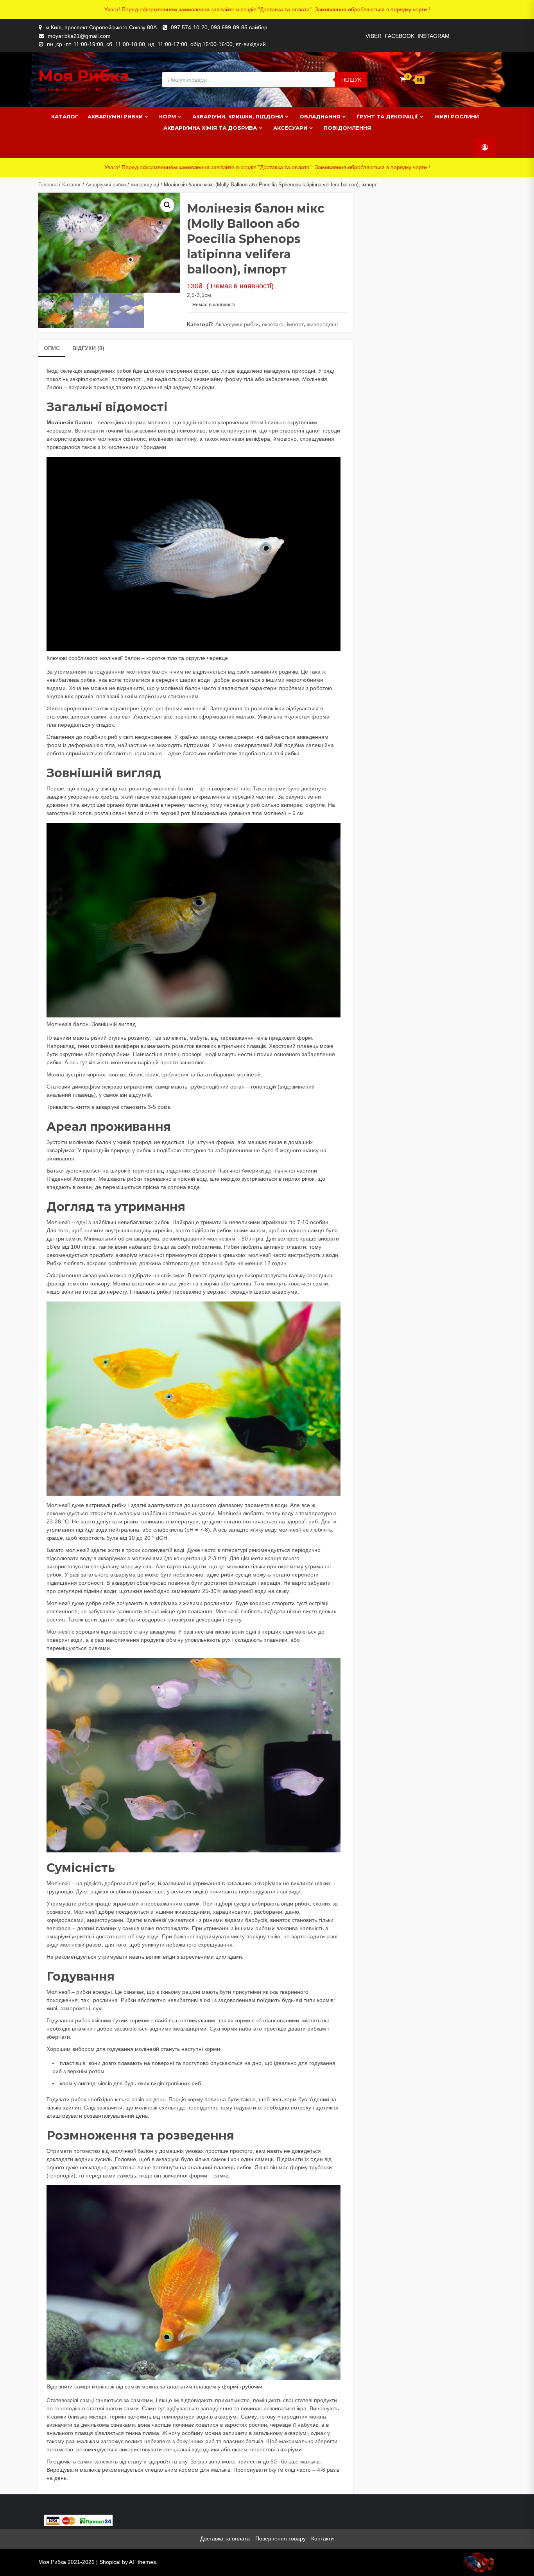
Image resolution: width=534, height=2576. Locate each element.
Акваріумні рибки (115, 116)
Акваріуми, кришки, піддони (238, 116)
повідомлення (347, 128)
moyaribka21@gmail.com (79, 36)
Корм (168, 116)
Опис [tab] (52, 348)
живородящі (145, 185)
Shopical (110, 2562)
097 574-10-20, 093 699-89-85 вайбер (219, 27)
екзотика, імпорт (283, 324)
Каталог (65, 116)
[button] (167, 205)
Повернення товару (280, 2538)
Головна (48, 185)
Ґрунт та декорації (387, 116)
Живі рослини (457, 116)
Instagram (434, 36)
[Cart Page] (403, 80)
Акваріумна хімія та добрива (210, 128)
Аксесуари (290, 128)
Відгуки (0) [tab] (88, 348)
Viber (374, 36)
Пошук (351, 80)
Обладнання (320, 116)
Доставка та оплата (225, 2538)
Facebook (400, 36)
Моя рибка (84, 76)
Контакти (323, 2538)
